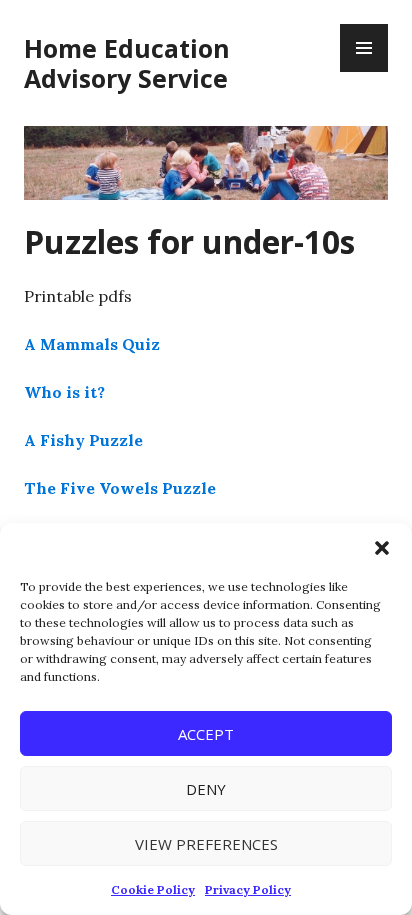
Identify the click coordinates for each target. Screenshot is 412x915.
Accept (206, 734)
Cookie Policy (153, 889)
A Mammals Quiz (92, 344)
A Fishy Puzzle (83, 440)
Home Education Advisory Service (127, 63)
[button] (382, 548)
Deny (206, 789)
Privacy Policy (248, 889)
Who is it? (64, 392)
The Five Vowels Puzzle (120, 488)
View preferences (206, 844)
